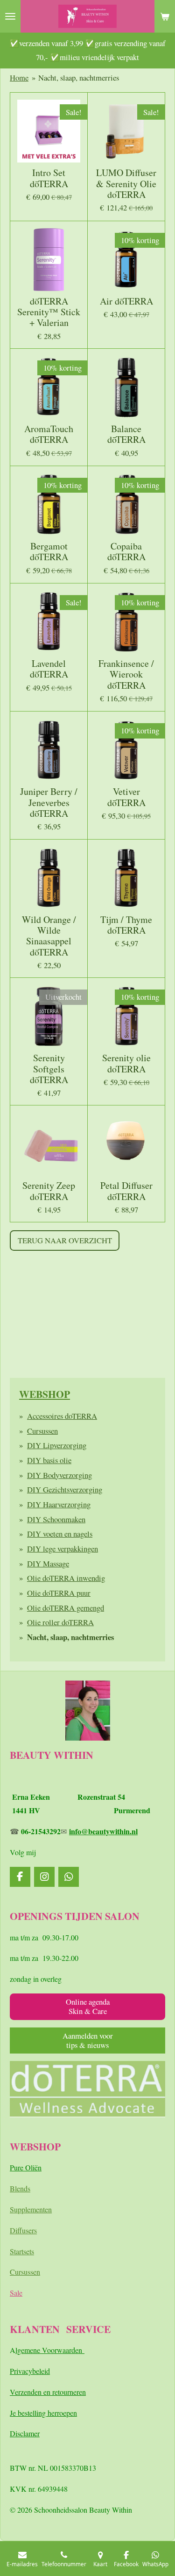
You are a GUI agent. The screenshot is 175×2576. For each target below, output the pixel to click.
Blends (20, 2188)
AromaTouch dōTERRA (49, 434)
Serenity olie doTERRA (126, 1063)
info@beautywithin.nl (103, 1831)
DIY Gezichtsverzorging (65, 1489)
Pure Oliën (26, 2167)
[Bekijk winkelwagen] (165, 16)
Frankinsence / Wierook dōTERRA (126, 674)
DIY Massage (48, 1563)
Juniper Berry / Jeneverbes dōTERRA (49, 802)
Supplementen (31, 2209)
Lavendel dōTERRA (49, 669)
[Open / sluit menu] (10, 16)
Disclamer (25, 2433)
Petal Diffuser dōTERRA (126, 1191)
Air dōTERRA (126, 301)
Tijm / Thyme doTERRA (126, 925)
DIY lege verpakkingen (63, 1549)
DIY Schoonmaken (56, 1519)
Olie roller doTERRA (60, 1622)
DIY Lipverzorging (57, 1445)
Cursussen (42, 1431)
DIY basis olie (49, 1460)
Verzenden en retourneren (48, 2392)
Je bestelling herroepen (43, 2413)
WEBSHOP (45, 1394)
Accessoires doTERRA (62, 1416)
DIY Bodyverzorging (59, 1475)
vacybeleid (34, 2371)
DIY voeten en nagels (60, 1534)
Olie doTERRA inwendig (66, 1578)
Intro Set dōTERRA (49, 178)
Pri (14, 2371)
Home (19, 78)
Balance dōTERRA (126, 434)
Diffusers (23, 2230)
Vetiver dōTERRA (126, 797)
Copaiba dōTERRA (126, 552)
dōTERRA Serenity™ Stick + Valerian (49, 312)
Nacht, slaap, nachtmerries (79, 78)
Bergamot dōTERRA (49, 552)
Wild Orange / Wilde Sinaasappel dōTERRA (49, 936)
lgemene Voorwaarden (50, 2350)
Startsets (22, 2251)
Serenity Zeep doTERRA (49, 1191)
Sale (16, 2293)
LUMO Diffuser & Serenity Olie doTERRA (126, 183)
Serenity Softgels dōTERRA (49, 1069)
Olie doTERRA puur (59, 1593)
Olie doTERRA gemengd (66, 1608)
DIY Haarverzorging (59, 1504)
